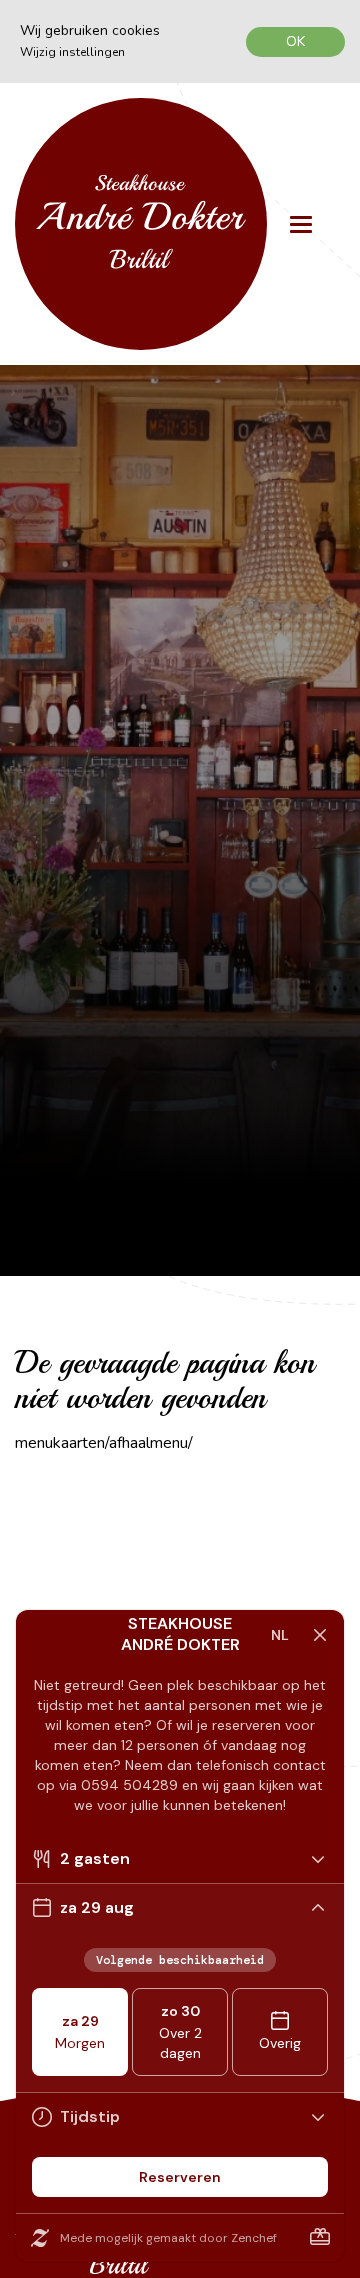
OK (295, 41)
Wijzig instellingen (72, 52)
